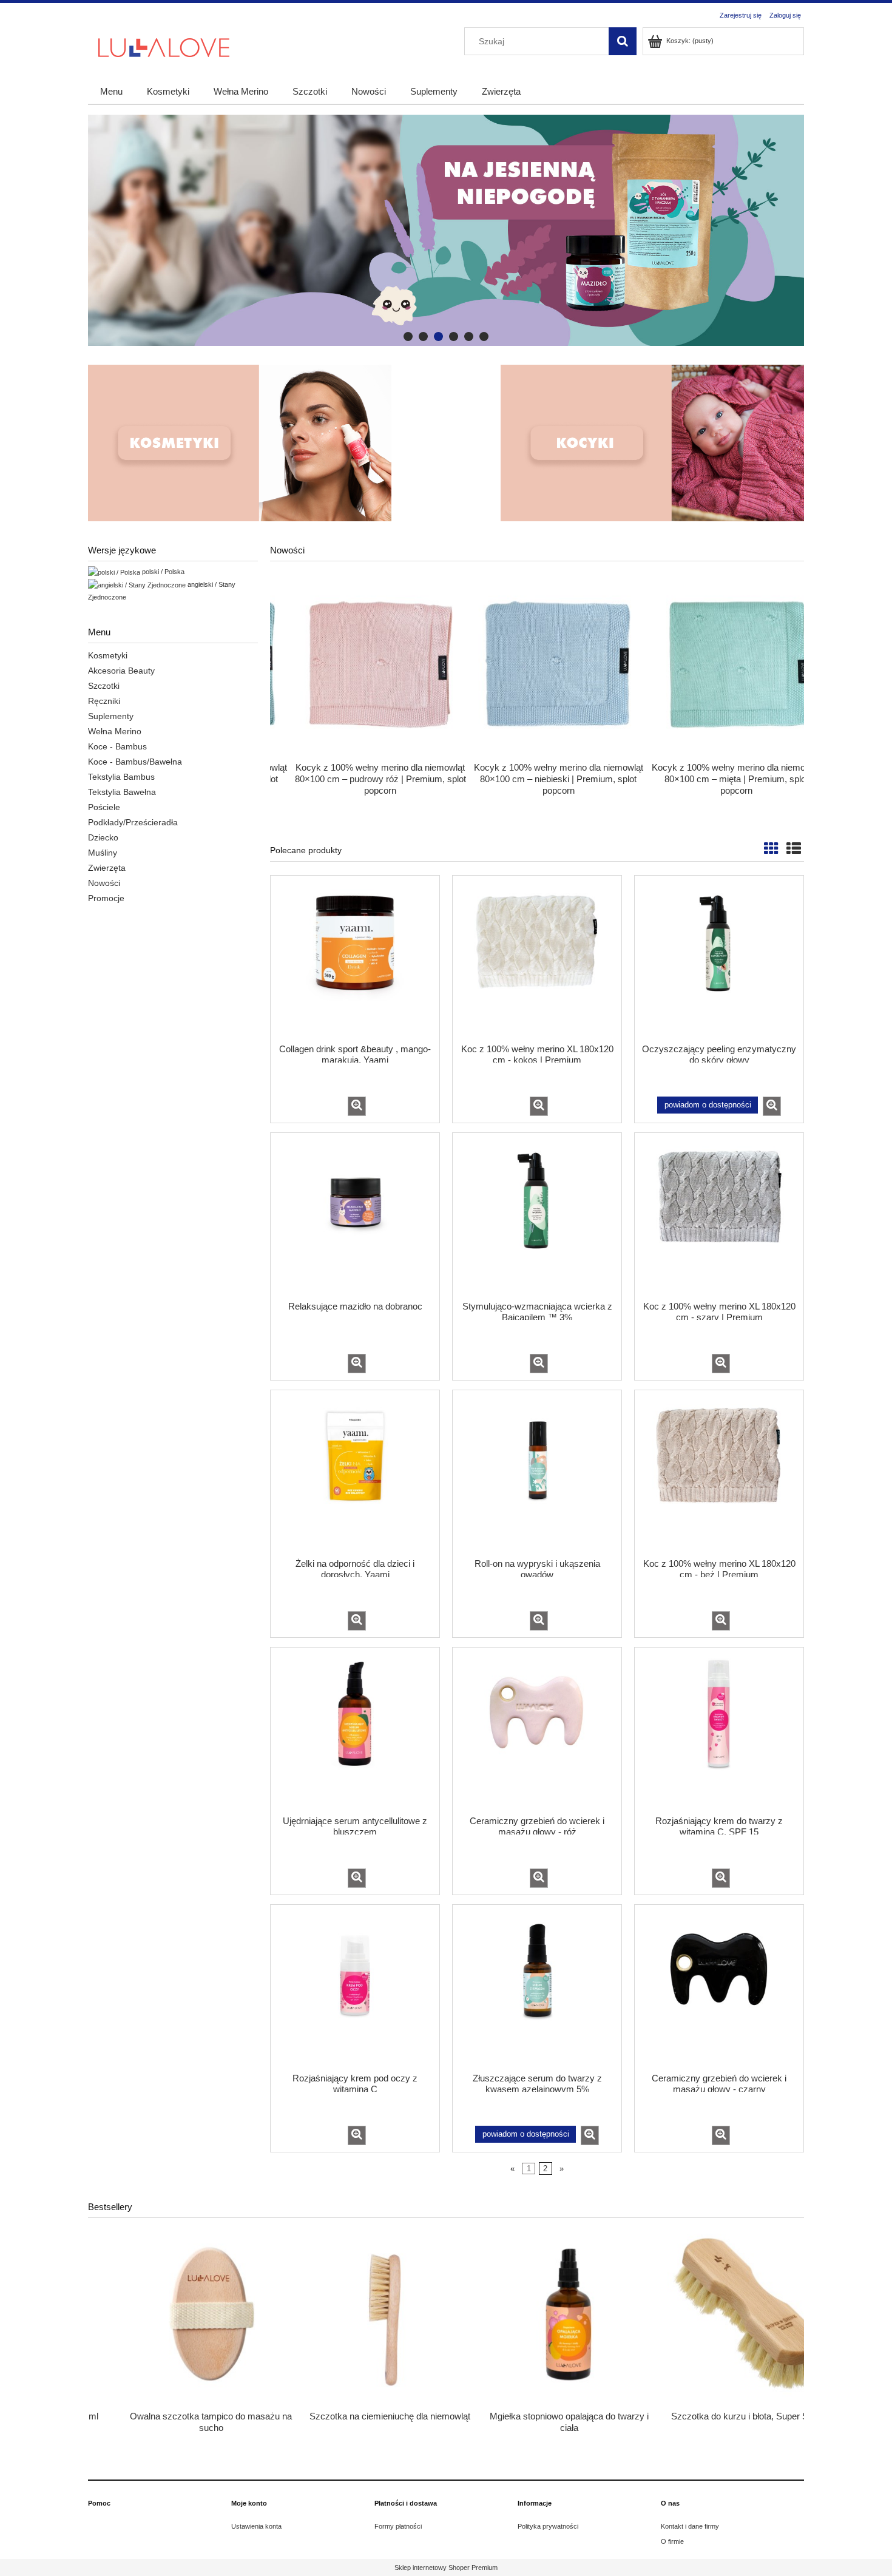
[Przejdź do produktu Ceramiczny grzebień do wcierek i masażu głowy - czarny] (719, 1987)
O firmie (672, 2541)
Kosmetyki (108, 655)
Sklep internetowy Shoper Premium (446, 2568)
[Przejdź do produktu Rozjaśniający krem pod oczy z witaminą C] (355, 1987)
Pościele (104, 807)
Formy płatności (398, 2526)
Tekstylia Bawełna (122, 792)
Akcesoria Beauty (121, 671)
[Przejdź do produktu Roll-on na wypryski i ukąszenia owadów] (537, 1473)
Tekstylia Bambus (121, 777)
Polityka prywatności (548, 2526)
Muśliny (103, 853)
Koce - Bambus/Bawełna (135, 762)
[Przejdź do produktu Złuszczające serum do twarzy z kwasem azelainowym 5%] (537, 1987)
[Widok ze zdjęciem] (771, 849)
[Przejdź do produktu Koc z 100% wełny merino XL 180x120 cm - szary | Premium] (719, 1215)
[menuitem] (111, 91)
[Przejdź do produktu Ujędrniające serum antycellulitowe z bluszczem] (355, 1730)
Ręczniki (104, 701)
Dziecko (103, 837)
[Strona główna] (164, 46)
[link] (446, 230)
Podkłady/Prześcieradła (133, 822)
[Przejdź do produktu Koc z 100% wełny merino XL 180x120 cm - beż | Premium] (719, 1473)
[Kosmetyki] (240, 443)
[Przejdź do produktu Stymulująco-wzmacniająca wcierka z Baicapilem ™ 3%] (537, 1215)
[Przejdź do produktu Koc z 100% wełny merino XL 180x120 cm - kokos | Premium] (537, 958)
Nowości (104, 883)
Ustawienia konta (256, 2526)
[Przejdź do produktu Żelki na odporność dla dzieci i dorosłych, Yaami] (355, 1473)
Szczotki (104, 686)
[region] (446, 230)
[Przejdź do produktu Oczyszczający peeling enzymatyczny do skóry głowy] (719, 958)
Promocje (106, 898)
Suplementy (111, 716)
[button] (357, 1106)
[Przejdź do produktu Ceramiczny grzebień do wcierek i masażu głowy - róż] (537, 1730)
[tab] (408, 336)
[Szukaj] (623, 41)
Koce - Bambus (117, 746)
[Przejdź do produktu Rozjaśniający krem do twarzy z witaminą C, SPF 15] (719, 1730)
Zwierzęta (107, 868)
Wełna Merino (115, 731)
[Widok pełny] (794, 849)
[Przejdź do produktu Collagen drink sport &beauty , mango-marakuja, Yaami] (355, 958)
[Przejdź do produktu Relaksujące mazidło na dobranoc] (355, 1215)
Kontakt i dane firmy (690, 2526)
